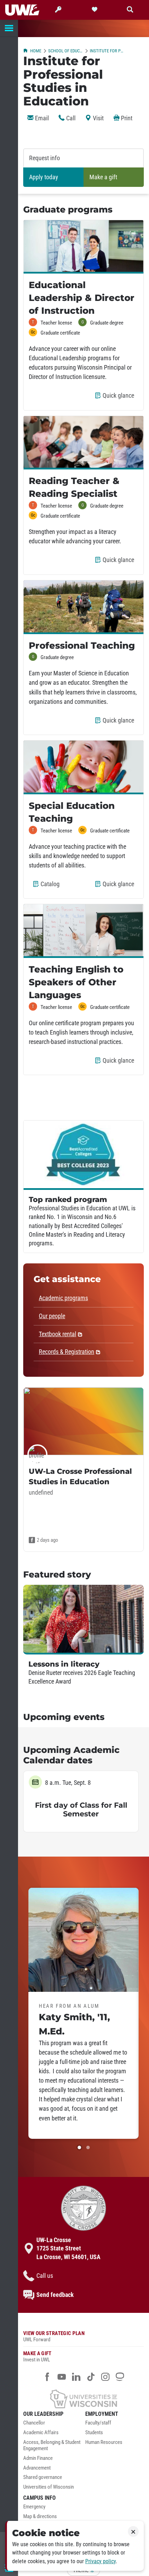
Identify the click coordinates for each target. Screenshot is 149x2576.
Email (41, 118)
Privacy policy (100, 2561)
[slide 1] (79, 2147)
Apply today (44, 177)
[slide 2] (88, 2147)
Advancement (37, 2468)
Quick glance (120, 398)
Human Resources (104, 2442)
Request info (45, 158)
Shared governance (43, 2477)
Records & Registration (67, 1352)
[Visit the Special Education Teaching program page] (84, 767)
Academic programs (63, 1298)
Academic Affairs (41, 2433)
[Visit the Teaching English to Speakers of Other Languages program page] (84, 931)
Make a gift (103, 177)
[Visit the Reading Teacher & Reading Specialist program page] (84, 443)
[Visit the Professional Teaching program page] (84, 607)
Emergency (34, 2507)
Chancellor (34, 2423)
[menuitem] (52, 2425)
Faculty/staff (98, 2423)
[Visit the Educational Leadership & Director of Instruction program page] (84, 247)
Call (70, 118)
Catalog (51, 887)
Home (36, 51)
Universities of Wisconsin (49, 2487)
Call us (45, 2276)
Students (94, 2433)
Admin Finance (38, 2458)
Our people (52, 1316)
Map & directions (40, 2517)
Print (126, 118)
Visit (98, 118)
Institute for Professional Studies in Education (107, 51)
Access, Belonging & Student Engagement (52, 2445)
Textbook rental (58, 1334)
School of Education (65, 51)
